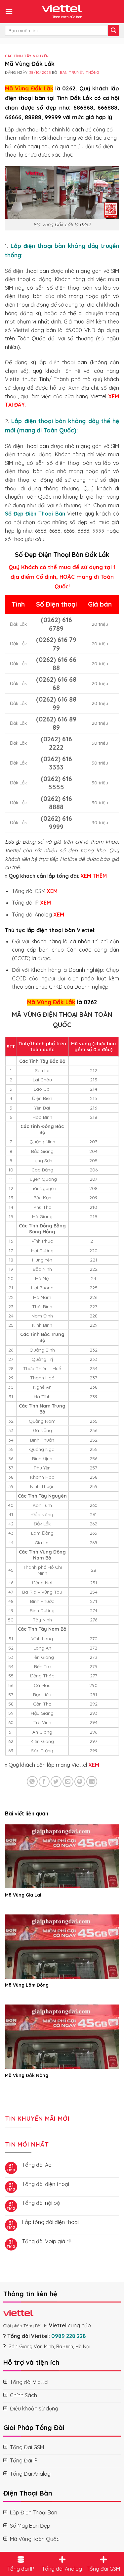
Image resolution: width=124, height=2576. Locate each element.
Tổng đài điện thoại (46, 2184)
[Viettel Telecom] (62, 12)
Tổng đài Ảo (37, 2165)
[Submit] (113, 30)
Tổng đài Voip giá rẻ (47, 2241)
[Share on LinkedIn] (92, 1782)
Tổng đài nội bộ (41, 2203)
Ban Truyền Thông (80, 73)
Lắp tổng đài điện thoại (50, 2222)
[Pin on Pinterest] (80, 1782)
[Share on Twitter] (56, 1782)
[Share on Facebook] (44, 1782)
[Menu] (9, 11)
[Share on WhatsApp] (32, 1782)
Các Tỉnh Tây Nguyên (27, 56)
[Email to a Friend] (68, 1782)
